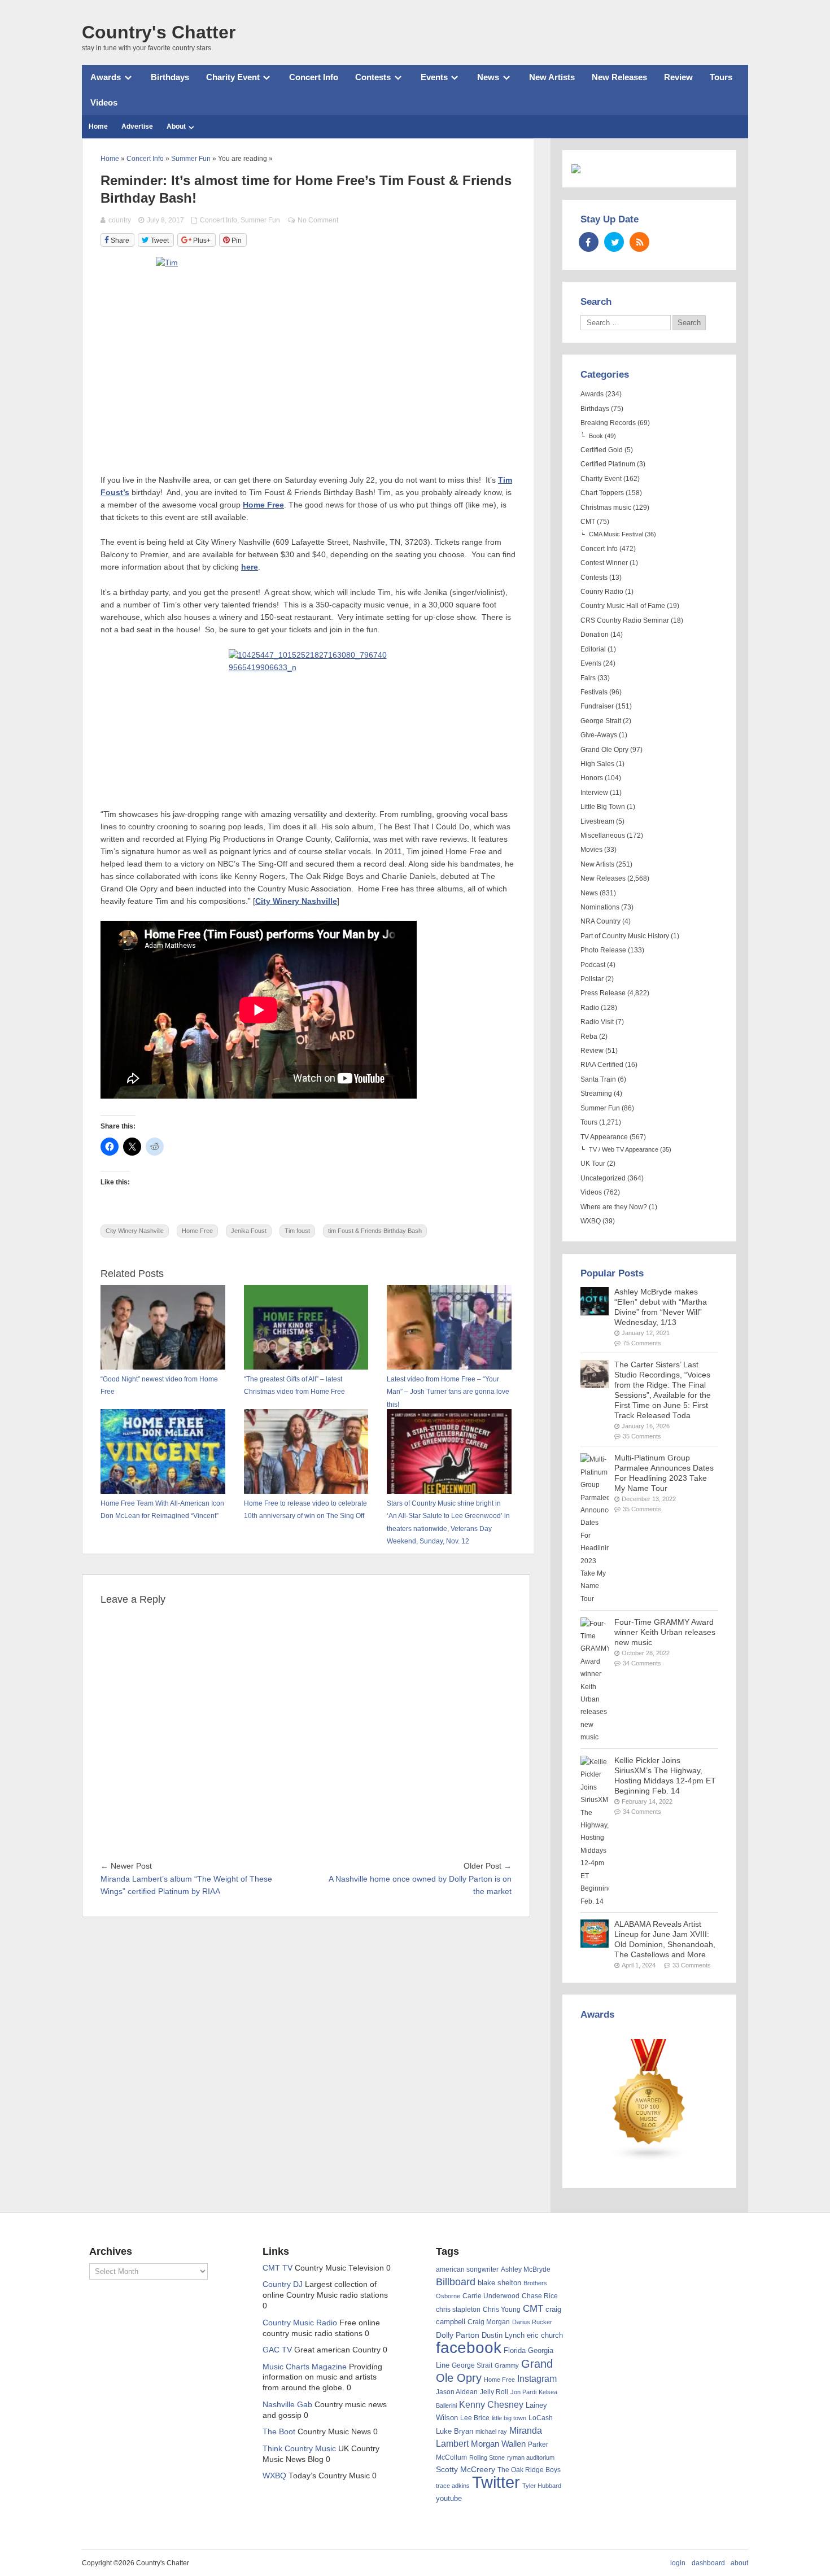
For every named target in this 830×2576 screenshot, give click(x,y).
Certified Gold (602, 450)
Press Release (603, 993)
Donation (595, 635)
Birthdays (170, 77)
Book (596, 436)
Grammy (507, 2365)
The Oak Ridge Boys (529, 2470)
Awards (106, 77)
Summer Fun (260, 220)
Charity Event (233, 77)
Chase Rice (540, 2296)
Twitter (496, 2482)
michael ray (491, 2431)
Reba (589, 1036)
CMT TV (278, 2268)
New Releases (619, 77)
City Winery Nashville (135, 1231)
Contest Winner (604, 563)
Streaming (596, 1094)
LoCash (541, 2418)
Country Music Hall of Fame (623, 606)
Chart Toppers (602, 493)
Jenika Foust (249, 1231)
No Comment (318, 220)
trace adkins (453, 2486)
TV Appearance (604, 1137)
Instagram (537, 2378)
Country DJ (283, 2284)
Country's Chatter (159, 32)
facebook (469, 2348)
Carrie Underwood (491, 2296)
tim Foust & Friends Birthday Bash (375, 1231)
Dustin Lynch (503, 2335)
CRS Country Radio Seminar (625, 620)
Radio (590, 1008)
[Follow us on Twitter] (614, 242)
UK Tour (593, 1164)
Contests (373, 77)
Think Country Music (299, 2449)
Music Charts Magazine (305, 2367)
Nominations (600, 907)
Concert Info (314, 77)
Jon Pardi (523, 2392)
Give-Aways (599, 735)
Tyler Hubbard (542, 2486)
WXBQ (591, 1221)
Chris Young (502, 2310)
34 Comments (642, 1663)
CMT (588, 522)
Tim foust (297, 1231)
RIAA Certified (602, 1065)
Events (434, 77)
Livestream (597, 821)
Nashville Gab (287, 2405)
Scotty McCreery (466, 2470)
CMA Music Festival (616, 534)
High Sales (597, 764)
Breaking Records (608, 423)
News (488, 77)
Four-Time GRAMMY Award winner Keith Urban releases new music (665, 1632)
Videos (104, 102)
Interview (594, 793)
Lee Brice (475, 2418)
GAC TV (277, 2350)
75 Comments (642, 1343)
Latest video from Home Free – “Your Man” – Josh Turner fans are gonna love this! (448, 1392)
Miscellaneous (603, 836)
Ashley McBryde (526, 2269)
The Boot (279, 2432)
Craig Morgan (489, 2322)
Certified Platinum (608, 464)
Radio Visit (597, 1022)
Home (98, 126)
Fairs (588, 678)
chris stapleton (458, 2310)
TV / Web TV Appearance (624, 1149)
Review (678, 77)
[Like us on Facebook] (589, 242)
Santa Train (598, 1079)
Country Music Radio (300, 2323)
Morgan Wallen (498, 2444)
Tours (721, 77)
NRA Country (600, 921)
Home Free (197, 1231)
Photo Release (603, 950)
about (739, 2563)
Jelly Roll (494, 2392)
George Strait (601, 721)
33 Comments (692, 1965)
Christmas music (606, 508)
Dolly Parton (458, 2335)
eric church (545, 2335)
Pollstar (592, 979)
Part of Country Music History (625, 936)
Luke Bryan (455, 2431)
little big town (509, 2418)
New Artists (552, 77)
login (678, 2563)
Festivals (594, 692)
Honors (592, 778)
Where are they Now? (614, 1207)
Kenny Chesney (491, 2405)
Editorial (593, 649)
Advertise (137, 126)
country (120, 220)
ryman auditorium (531, 2457)
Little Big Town (603, 807)
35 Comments (642, 1436)
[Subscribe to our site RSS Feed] (639, 242)
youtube (449, 2498)
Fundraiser (597, 706)
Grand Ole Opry (604, 750)
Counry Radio (602, 592)
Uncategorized (603, 1178)
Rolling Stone (487, 2457)
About (176, 126)
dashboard (708, 2563)
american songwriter (467, 2269)
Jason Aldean (457, 2392)
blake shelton (499, 2283)
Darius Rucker (532, 2322)
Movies (591, 850)
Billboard (456, 2282)
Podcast (593, 965)
